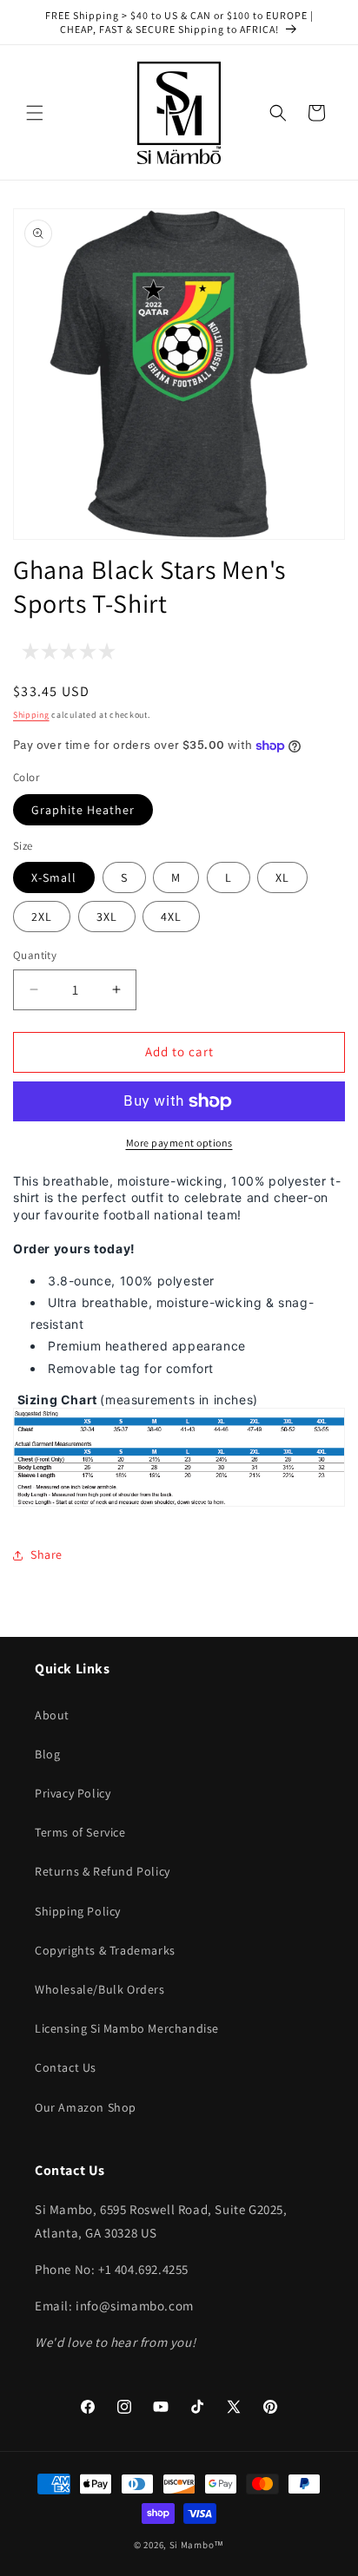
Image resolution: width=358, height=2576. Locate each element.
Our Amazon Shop (86, 2107)
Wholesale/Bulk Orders (100, 1989)
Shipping (31, 715)
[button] (35, 113)
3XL (107, 917)
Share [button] (46, 1554)
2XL (42, 917)
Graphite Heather (83, 810)
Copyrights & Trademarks (105, 1950)
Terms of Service (80, 1832)
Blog (47, 1754)
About (52, 1715)
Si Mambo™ (197, 2545)
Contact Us (66, 2067)
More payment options (179, 1143)
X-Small (54, 877)
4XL (171, 917)
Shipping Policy (78, 1911)
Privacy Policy (73, 1793)
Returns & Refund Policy (103, 1871)
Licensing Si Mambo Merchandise (127, 2028)
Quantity (35, 955)
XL (282, 877)
